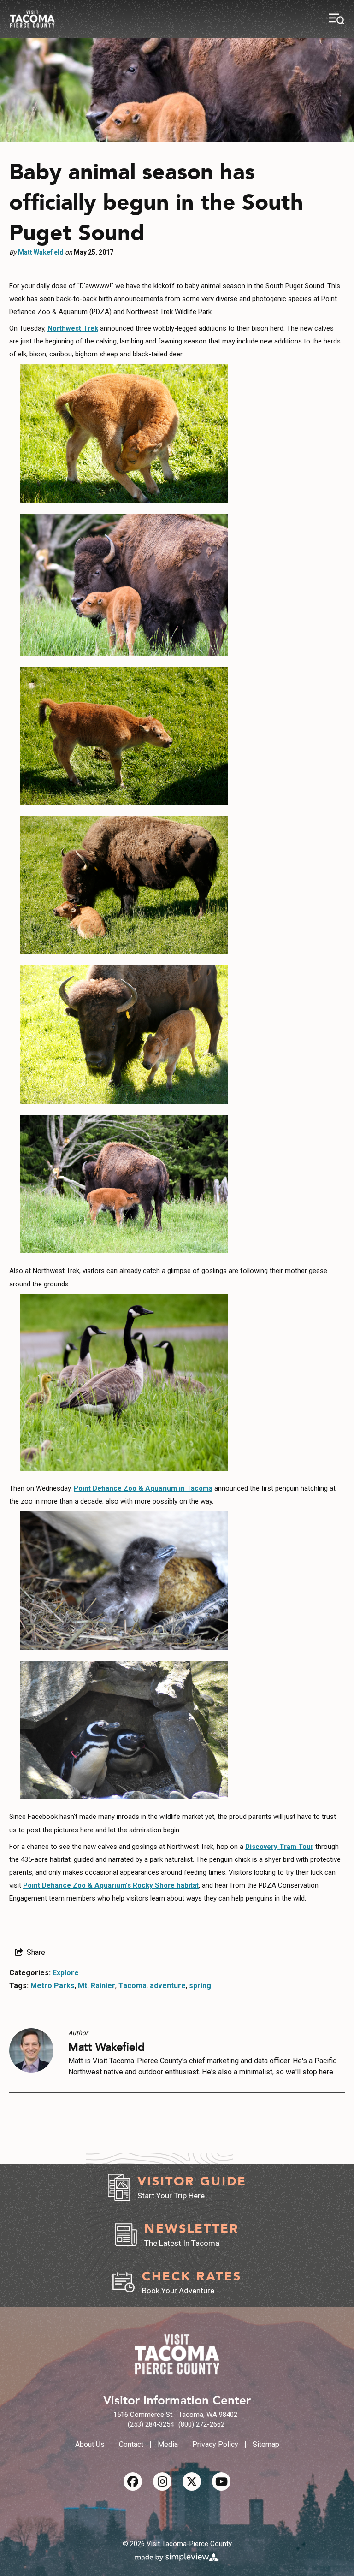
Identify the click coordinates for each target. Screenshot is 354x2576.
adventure (168, 1986)
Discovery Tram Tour (279, 1847)
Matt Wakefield (41, 252)
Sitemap (266, 2444)
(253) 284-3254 (151, 2424)
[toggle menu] (337, 19)
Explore (66, 1973)
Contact (131, 2444)
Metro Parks (53, 1986)
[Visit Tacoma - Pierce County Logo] (32, 19)
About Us (90, 2444)
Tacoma (133, 1986)
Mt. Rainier (97, 1986)
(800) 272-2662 (201, 2424)
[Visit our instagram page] (162, 2481)
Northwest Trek (73, 328)
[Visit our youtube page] (221, 2481)
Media (168, 2444)
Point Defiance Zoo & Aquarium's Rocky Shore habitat (111, 1885)
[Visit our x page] (192, 2481)
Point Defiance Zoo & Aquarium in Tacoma (143, 1488)
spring (200, 1986)
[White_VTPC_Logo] (177, 2354)
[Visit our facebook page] (133, 2481)
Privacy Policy (215, 2444)
